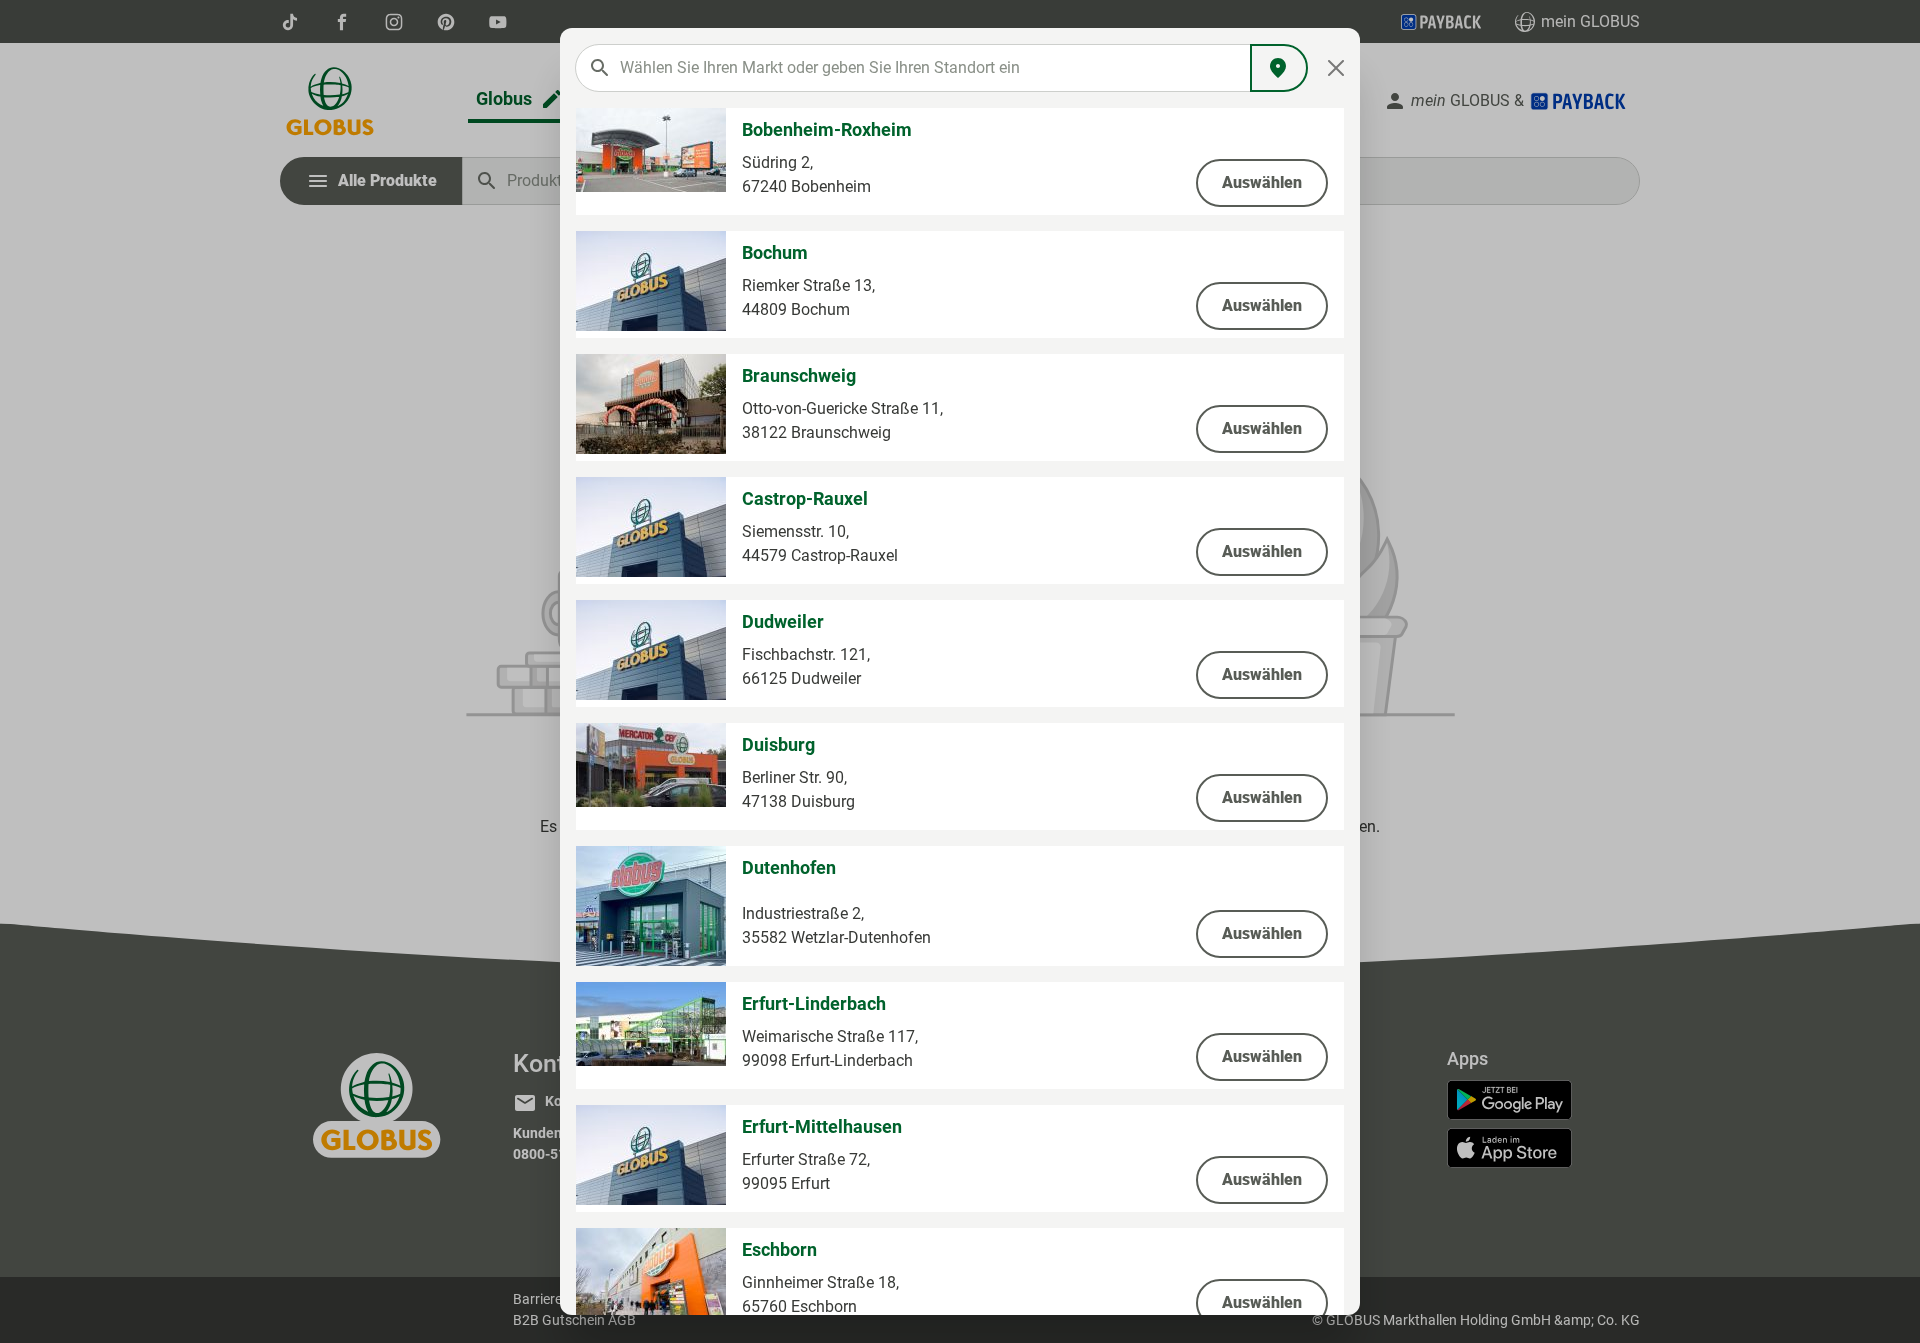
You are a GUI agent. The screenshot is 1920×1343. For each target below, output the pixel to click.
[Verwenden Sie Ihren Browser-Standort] (1279, 68)
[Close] (1336, 68)
